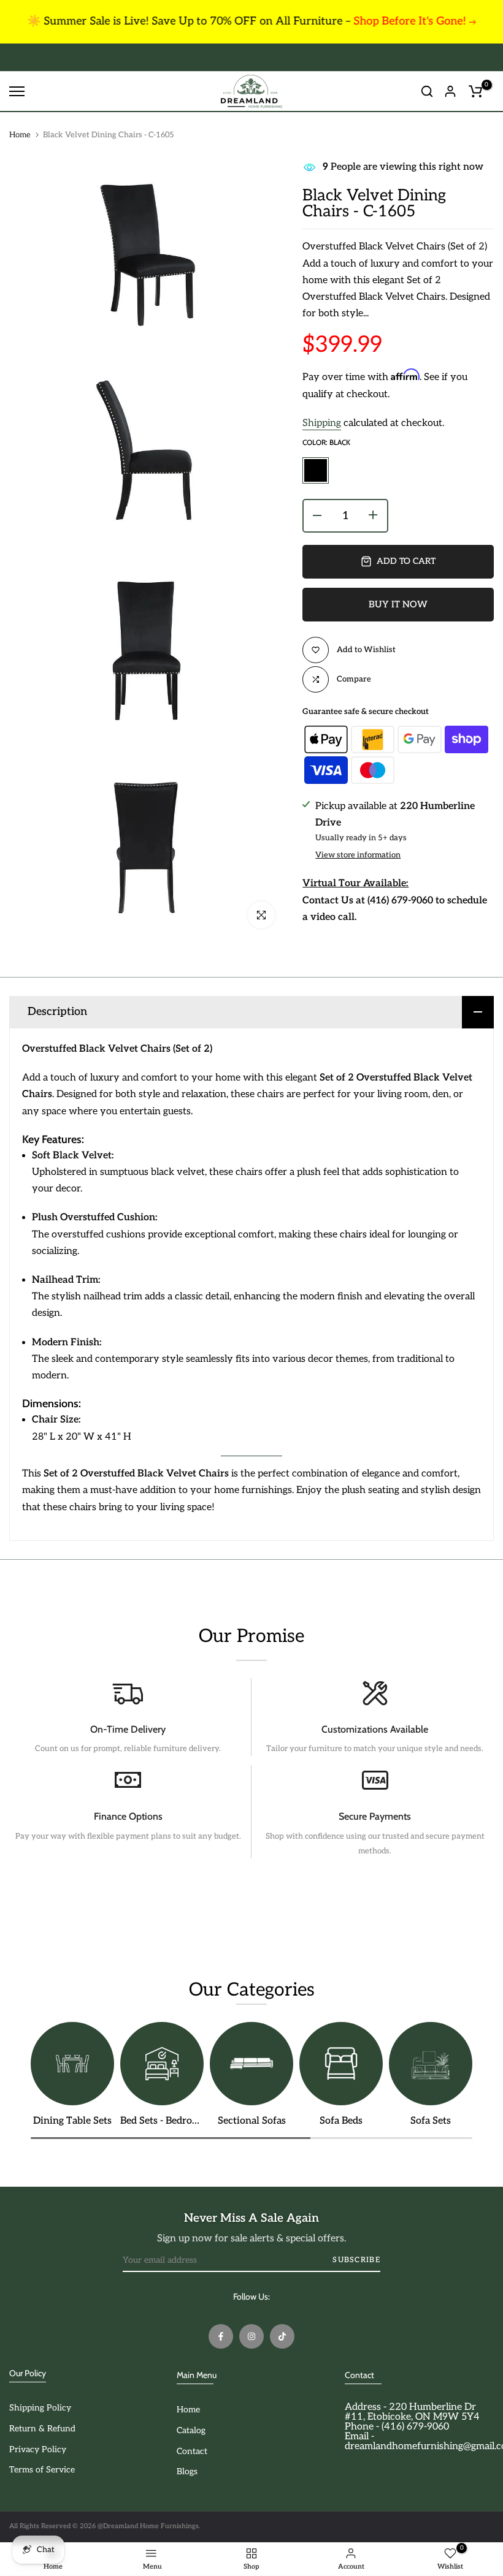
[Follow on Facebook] (221, 2336)
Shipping (322, 423)
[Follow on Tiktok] (282, 2336)
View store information (358, 855)
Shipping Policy (40, 2408)
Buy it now (398, 604)
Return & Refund (42, 2429)
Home (20, 135)
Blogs (187, 2472)
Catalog (191, 2430)
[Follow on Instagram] (251, 2336)
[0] (475, 91)
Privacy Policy (38, 2449)
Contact (192, 2451)
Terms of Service (42, 2470)
